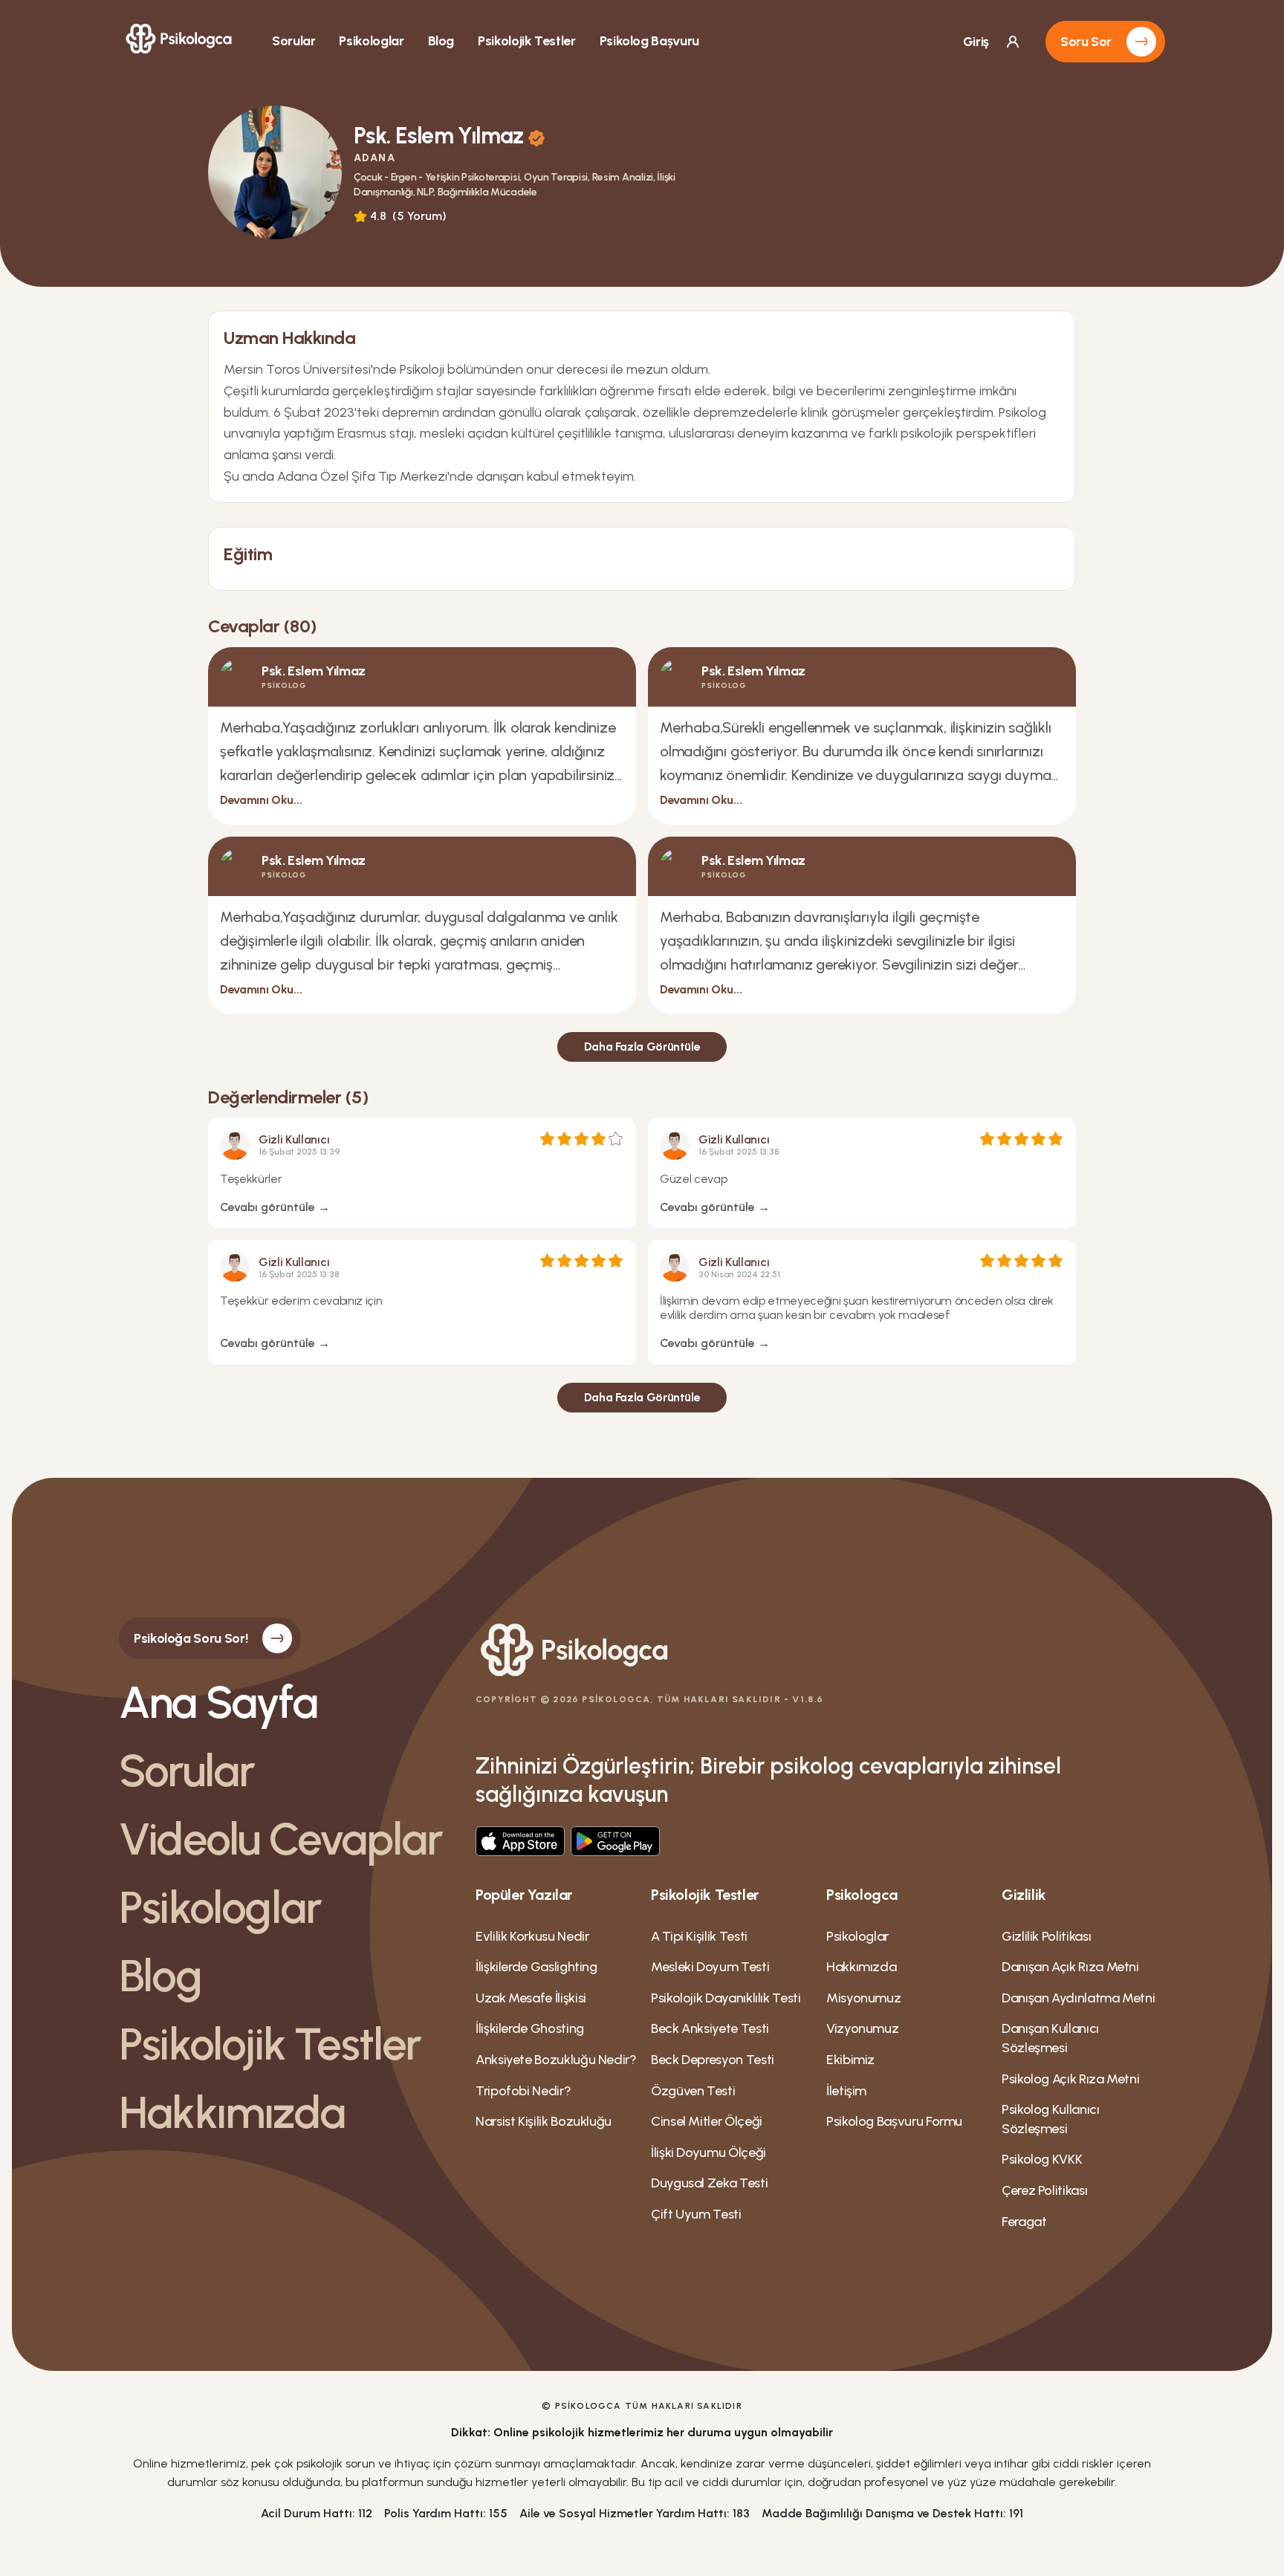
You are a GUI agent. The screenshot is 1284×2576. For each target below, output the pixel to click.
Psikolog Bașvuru (649, 41)
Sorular (294, 41)
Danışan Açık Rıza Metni (1070, 1967)
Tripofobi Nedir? (523, 2091)
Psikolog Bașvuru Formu (894, 2121)
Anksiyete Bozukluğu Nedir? (556, 2060)
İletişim (846, 2091)
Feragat (1024, 2222)
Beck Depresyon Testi (713, 2060)
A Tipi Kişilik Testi (699, 1936)
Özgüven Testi (693, 2091)
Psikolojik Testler (527, 41)
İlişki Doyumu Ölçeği (709, 2152)
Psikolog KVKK (1042, 2159)
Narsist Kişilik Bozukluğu (544, 2121)
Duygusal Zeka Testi (709, 2183)
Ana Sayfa (218, 1702)
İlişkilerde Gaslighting (536, 1967)
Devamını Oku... (261, 800)
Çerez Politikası (1044, 2190)
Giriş (976, 42)
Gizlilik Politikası (1046, 1936)
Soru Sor (1086, 42)
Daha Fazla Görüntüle (642, 1047)
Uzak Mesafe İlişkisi (531, 1998)
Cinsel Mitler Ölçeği (707, 2121)
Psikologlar (371, 41)
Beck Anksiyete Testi (710, 2028)
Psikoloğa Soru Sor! (191, 1638)
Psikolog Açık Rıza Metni (1070, 2079)
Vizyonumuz (862, 2028)
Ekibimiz (850, 2060)
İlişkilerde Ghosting (530, 2028)
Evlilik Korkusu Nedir (532, 1936)
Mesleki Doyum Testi (710, 1967)
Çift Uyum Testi (696, 2214)
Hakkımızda (232, 2112)
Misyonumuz (863, 1998)
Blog (441, 41)
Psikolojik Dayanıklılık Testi (726, 1998)
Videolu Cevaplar (281, 1839)
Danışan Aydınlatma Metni (1078, 1998)
